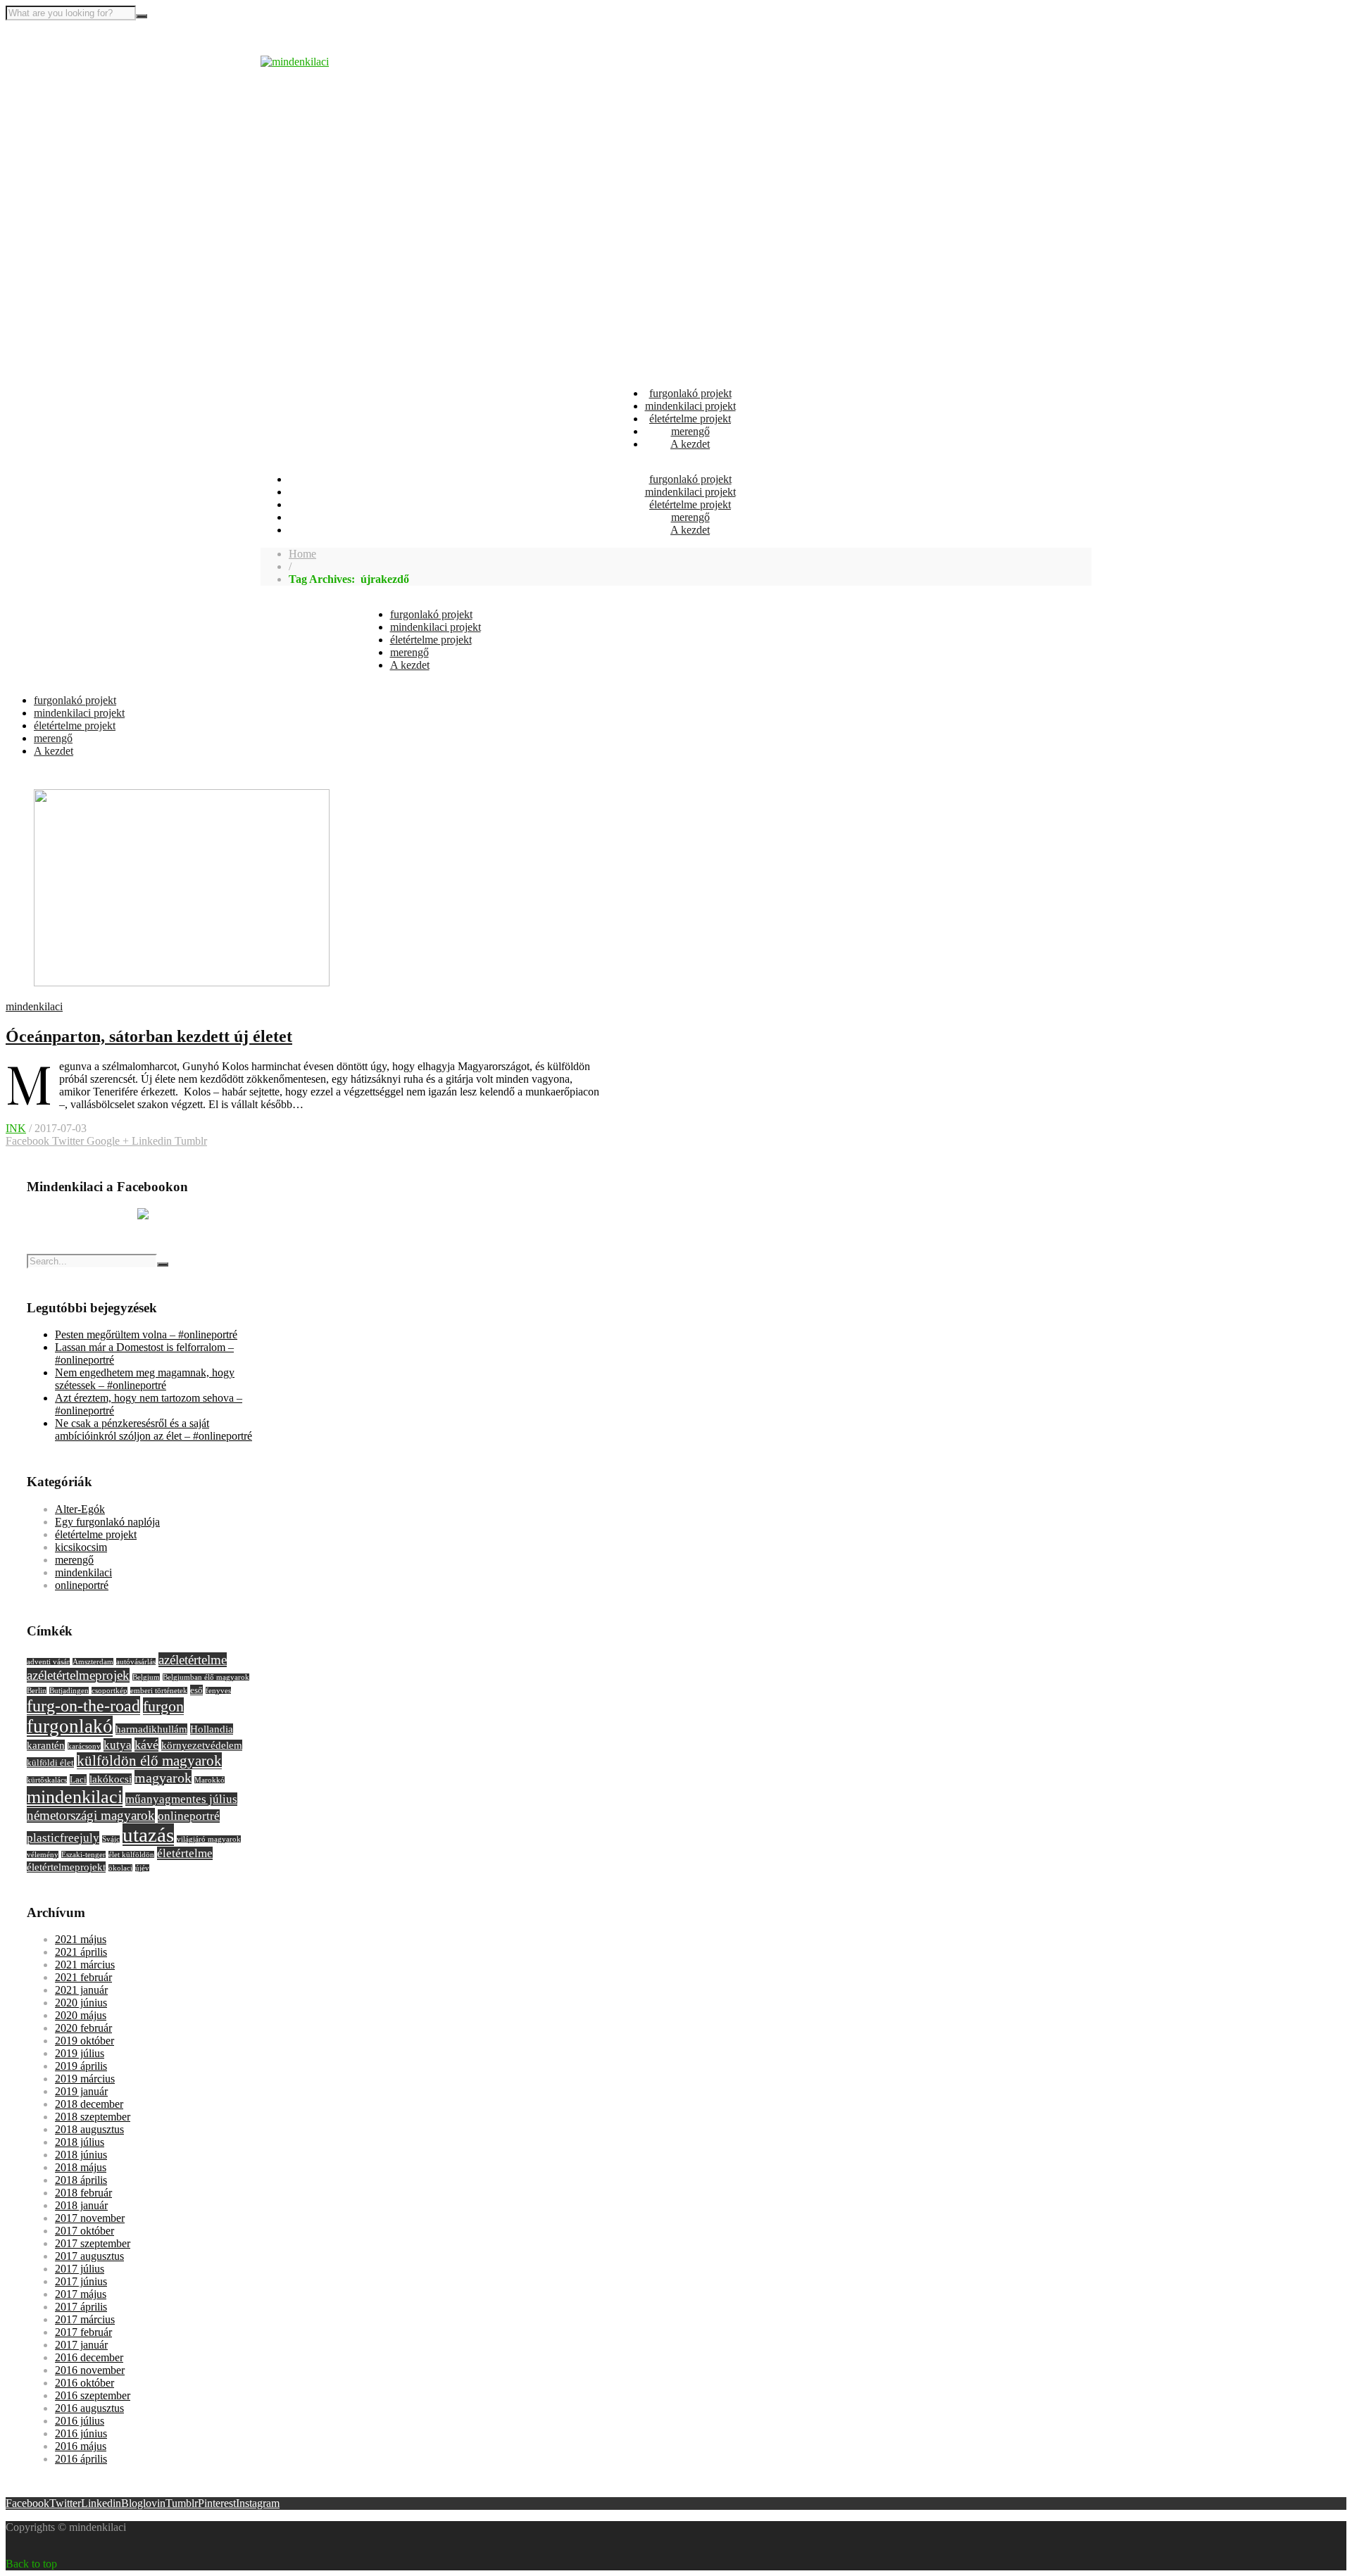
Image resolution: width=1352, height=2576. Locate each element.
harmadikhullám (151, 1729)
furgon (163, 1706)
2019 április (81, 2066)
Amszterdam (93, 1662)
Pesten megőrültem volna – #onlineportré (146, 1334)
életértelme (185, 1853)
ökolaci (120, 1868)
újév (142, 1868)
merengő (690, 431)
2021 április (81, 1952)
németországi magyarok (91, 1815)
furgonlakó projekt (690, 393)
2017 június (81, 2281)
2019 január (81, 2091)
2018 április (81, 2180)
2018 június (81, 2155)
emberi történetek (159, 1691)
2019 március (85, 2079)
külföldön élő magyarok (149, 1761)
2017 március (85, 2319)
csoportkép (109, 1691)
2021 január (81, 1990)
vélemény (43, 1855)
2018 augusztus (89, 2129)
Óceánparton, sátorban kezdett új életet (149, 1036)
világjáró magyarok (209, 1839)
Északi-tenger (83, 1855)
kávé (146, 1745)
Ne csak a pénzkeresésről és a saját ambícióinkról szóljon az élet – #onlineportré (154, 1430)
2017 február (83, 2332)
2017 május (81, 2294)
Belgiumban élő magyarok (206, 1677)
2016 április (81, 2459)
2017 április (81, 2307)
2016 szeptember (93, 2395)
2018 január (81, 2205)
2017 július (80, 2269)
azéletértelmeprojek (78, 1675)
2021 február (83, 1977)
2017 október (84, 2231)
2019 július (80, 2053)
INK (16, 1128)
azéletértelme (193, 1660)
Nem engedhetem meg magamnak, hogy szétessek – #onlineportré (145, 1379)
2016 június (81, 2433)
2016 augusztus (89, 2408)
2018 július (80, 2142)
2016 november (90, 2370)
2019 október (84, 2041)
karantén (46, 1745)
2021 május (81, 1939)
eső (196, 1690)
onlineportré (82, 1585)
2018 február (83, 2193)
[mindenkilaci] (295, 62)
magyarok (163, 1778)
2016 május (81, 2446)
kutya (118, 1745)
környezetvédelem (202, 1745)
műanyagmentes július (181, 1799)
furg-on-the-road (83, 1705)
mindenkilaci (34, 1006)
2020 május (81, 2015)
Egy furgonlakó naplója (107, 1522)
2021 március (85, 1965)
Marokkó (209, 1780)
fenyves (218, 1691)
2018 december (89, 2104)
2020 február (83, 2028)
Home (302, 554)
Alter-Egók (80, 1509)
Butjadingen (69, 1691)
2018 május (81, 2167)
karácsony (84, 1746)
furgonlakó (70, 1726)
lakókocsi (111, 1779)
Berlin (37, 1691)
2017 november (90, 2218)
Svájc (111, 1839)
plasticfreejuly (63, 1838)
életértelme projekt (690, 419)
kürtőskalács (47, 1780)
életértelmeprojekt (66, 1867)
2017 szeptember (93, 2243)
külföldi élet (50, 1763)
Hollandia (212, 1729)
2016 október (84, 2383)
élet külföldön (131, 1855)
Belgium (146, 1677)
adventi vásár (48, 1662)
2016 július (80, 2421)
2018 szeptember (93, 2117)
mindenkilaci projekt (690, 406)
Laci (78, 1779)
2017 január (81, 2345)
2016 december (89, 2357)
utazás (148, 1835)
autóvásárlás (136, 1662)
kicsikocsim (81, 1547)
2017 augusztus (89, 2256)
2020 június (81, 2003)
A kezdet (690, 444)
